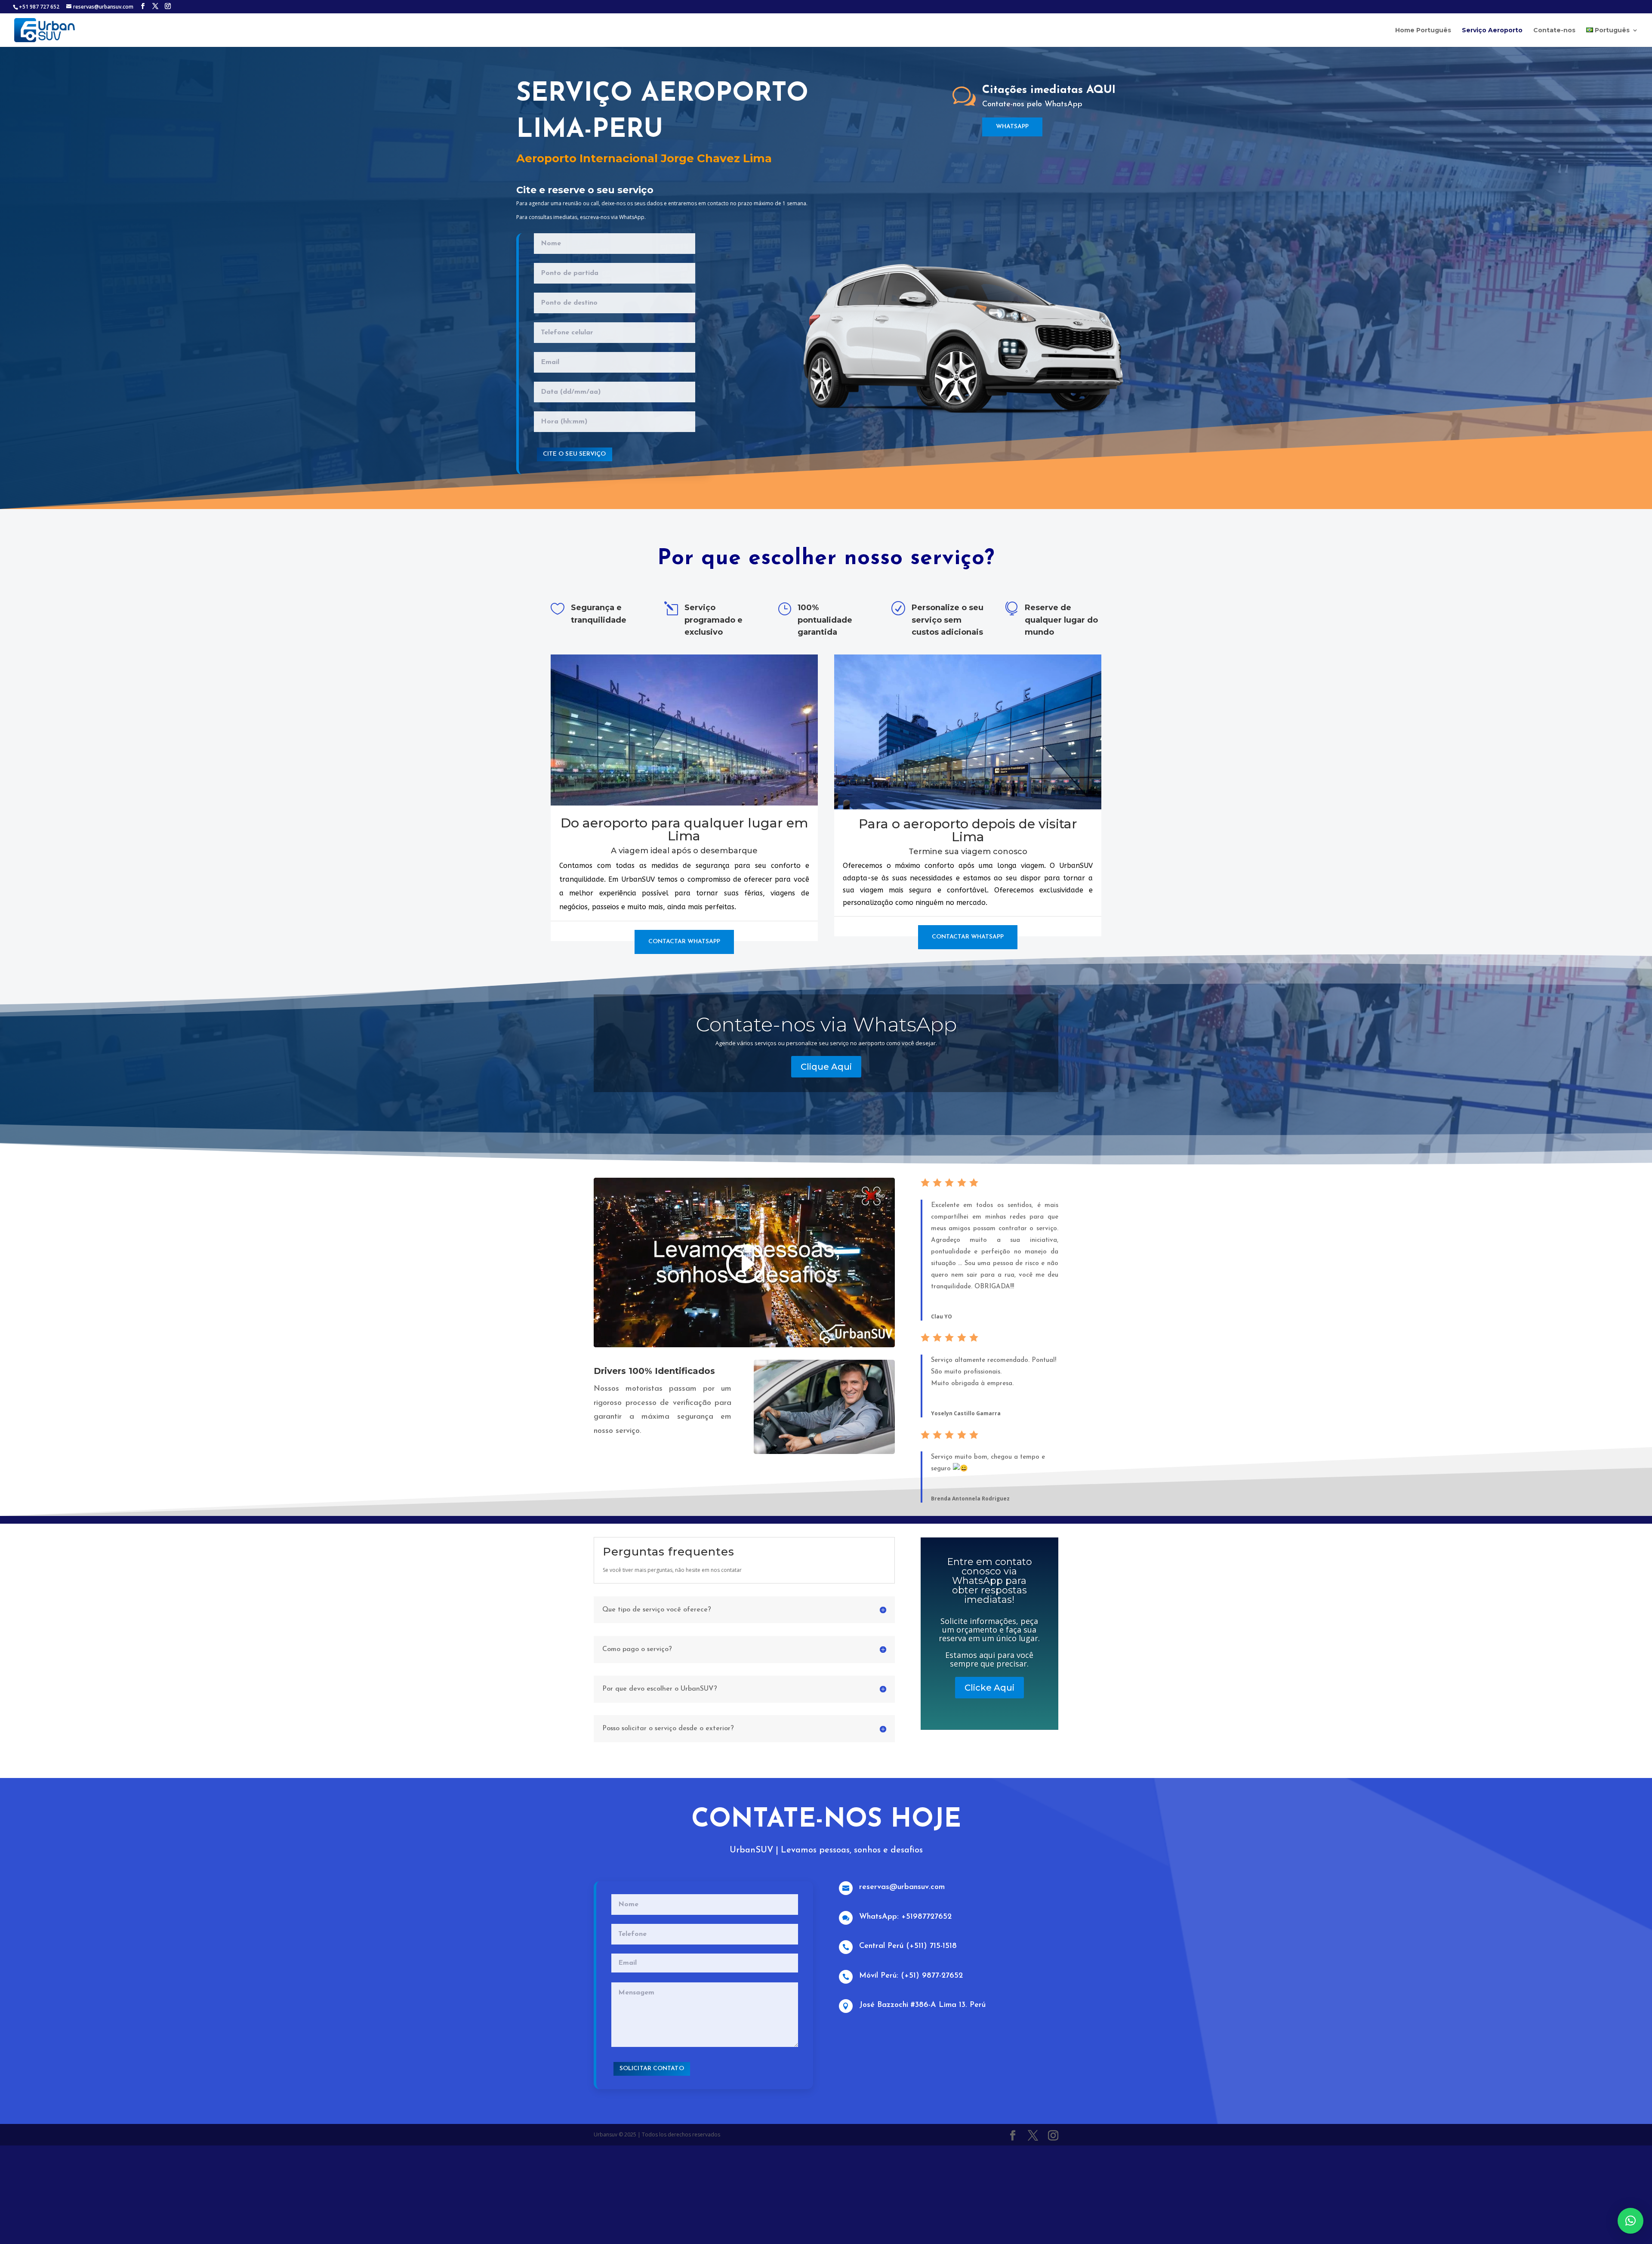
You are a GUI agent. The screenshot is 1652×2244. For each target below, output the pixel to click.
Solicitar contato (652, 2069)
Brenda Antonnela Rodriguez (970, 1499)
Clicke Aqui (989, 1687)
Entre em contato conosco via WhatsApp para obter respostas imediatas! (989, 1580)
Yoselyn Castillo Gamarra (966, 1413)
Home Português (1423, 31)
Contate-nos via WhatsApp (826, 1024)
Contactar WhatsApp (684, 942)
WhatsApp (1012, 127)
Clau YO (942, 1316)
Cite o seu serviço (575, 454)
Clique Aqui (826, 1067)
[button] (1630, 2221)
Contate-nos (1554, 31)
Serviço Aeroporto (1492, 31)
